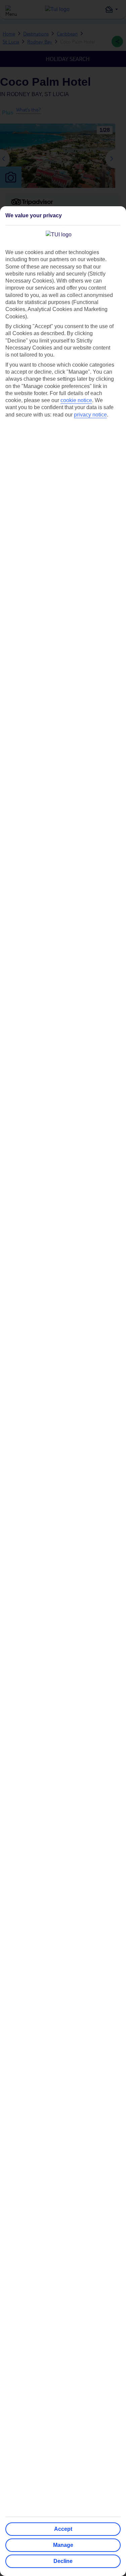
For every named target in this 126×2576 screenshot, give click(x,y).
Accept (63, 2529)
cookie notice (76, 400)
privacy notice (90, 415)
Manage (63, 2545)
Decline (63, 2561)
